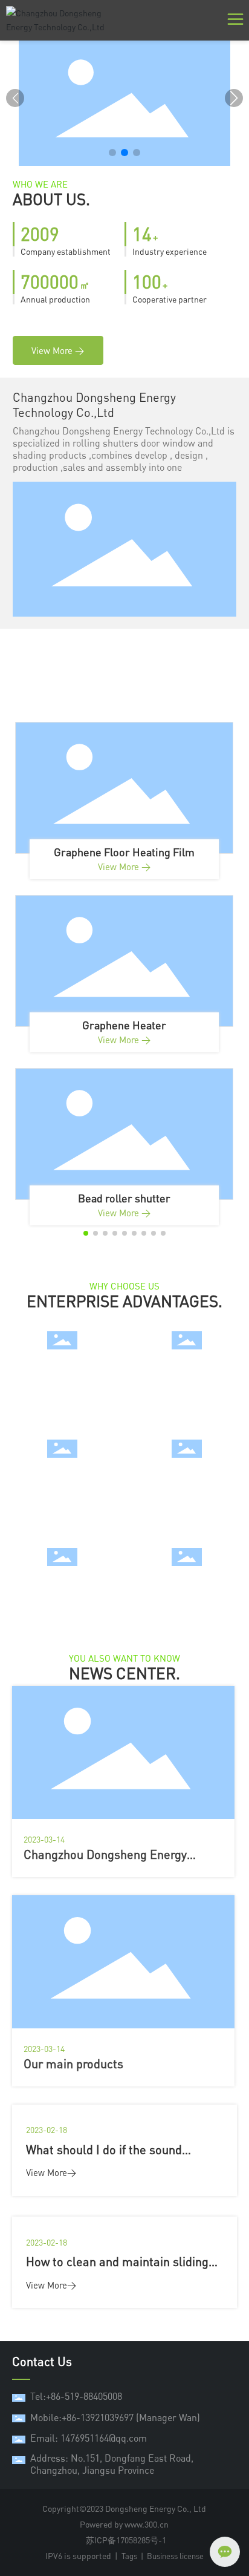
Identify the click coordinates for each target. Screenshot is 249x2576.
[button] (112, 152)
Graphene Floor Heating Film (124, 852)
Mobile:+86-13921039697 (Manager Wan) (115, 2417)
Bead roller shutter (124, 1198)
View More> (51, 2172)
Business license (175, 2556)
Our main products (73, 2064)
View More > (124, 867)
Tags (129, 2556)
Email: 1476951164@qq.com (89, 2438)
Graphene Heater (124, 1025)
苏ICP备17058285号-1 (126, 2540)
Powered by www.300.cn (124, 2524)
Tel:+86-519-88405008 (76, 2396)
